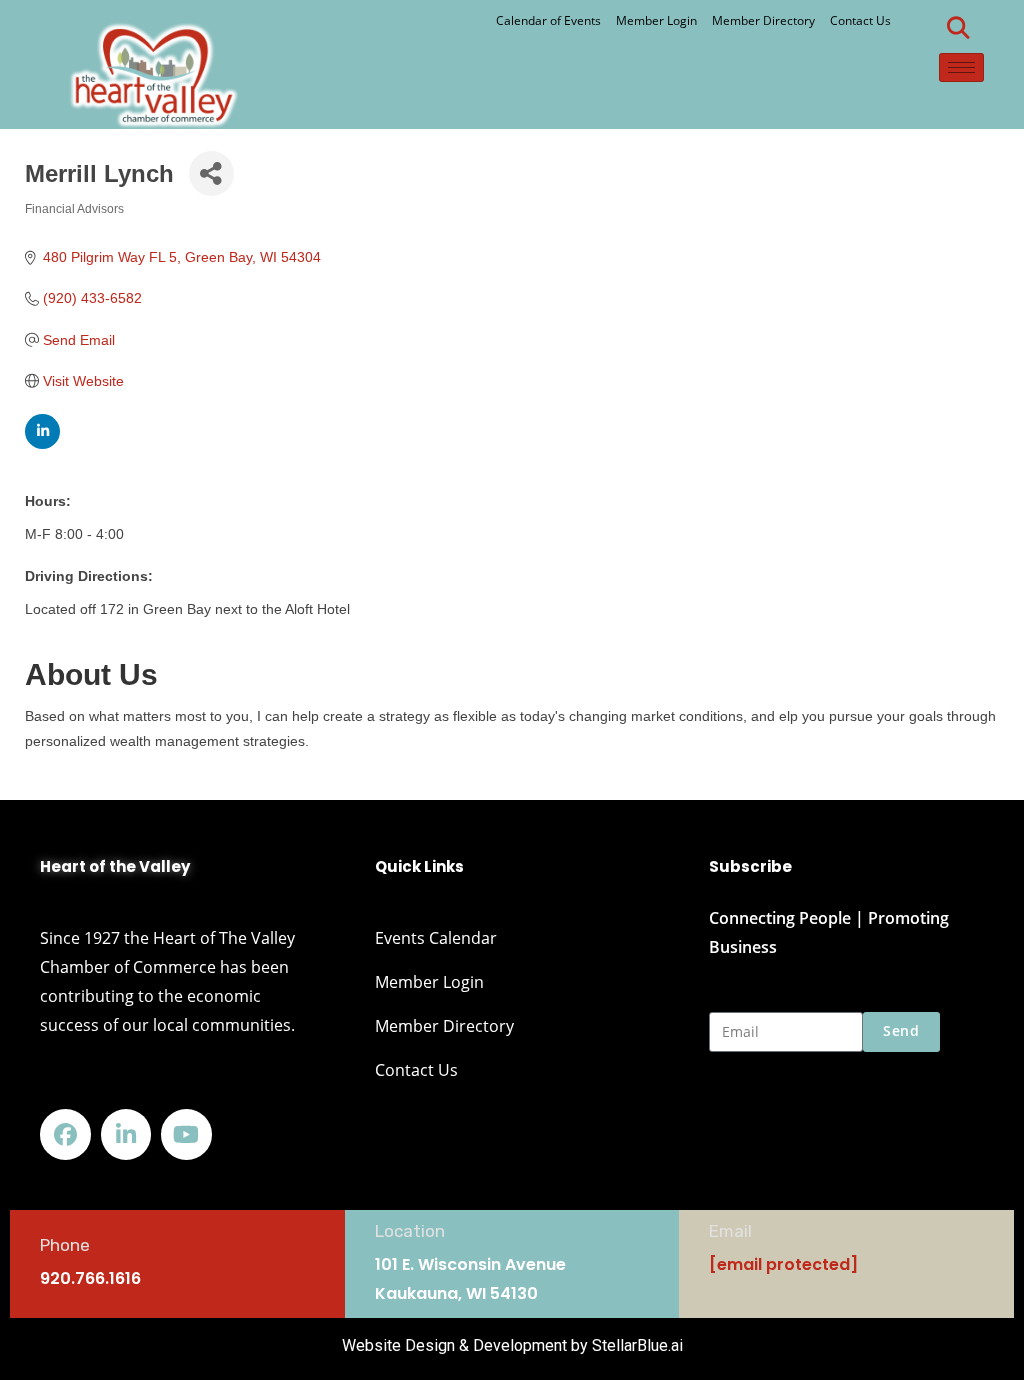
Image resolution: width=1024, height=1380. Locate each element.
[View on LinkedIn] (42, 444)
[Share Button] (211, 173)
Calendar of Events (548, 20)
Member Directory (763, 20)
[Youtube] (186, 1134)
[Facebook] (65, 1134)
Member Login (656, 20)
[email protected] (783, 1264)
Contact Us (860, 20)
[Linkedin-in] (126, 1134)
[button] (959, 28)
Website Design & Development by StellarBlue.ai (512, 1345)
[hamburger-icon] (961, 67)
